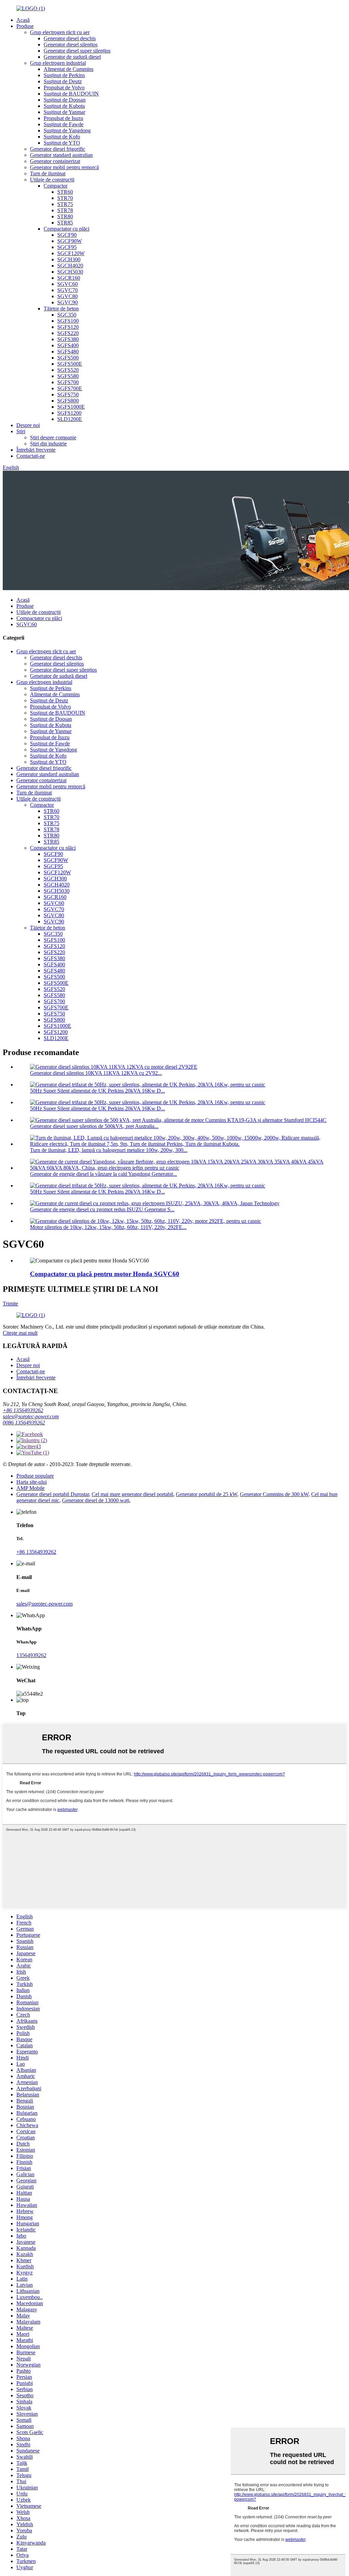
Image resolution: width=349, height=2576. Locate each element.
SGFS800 (68, 401)
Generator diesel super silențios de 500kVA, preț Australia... (94, 1126)
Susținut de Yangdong (67, 130)
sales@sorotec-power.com (31, 1416)
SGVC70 (67, 290)
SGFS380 (68, 339)
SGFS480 (68, 352)
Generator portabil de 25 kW (207, 1494)
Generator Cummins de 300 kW (274, 1494)
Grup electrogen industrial (58, 63)
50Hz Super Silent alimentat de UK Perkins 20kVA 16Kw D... (97, 1091)
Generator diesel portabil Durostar (53, 1494)
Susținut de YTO (62, 143)
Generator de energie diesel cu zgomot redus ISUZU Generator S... (102, 1209)
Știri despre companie (53, 437)
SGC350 (67, 315)
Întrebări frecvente (36, 450)
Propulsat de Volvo (64, 87)
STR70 (65, 198)
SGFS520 (68, 370)
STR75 (65, 204)
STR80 (65, 216)
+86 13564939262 (23, 1410)
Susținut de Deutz (63, 81)
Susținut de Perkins (64, 75)
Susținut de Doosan (65, 100)
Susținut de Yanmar (64, 112)
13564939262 (31, 1655)
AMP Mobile (31, 1488)
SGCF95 (67, 247)
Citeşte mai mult (20, 1333)
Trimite (10, 1304)
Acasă (23, 20)
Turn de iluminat (48, 173)
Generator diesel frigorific (58, 149)
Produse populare (35, 1476)
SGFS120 (68, 327)
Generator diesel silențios (71, 45)
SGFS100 (68, 321)
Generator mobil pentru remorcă (64, 167)
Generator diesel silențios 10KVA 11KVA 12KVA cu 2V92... (96, 1073)
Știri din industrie (48, 444)
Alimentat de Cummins (69, 69)
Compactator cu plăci (66, 229)
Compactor (56, 186)
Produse (25, 26)
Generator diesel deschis (70, 38)
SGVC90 (67, 302)
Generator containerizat (55, 161)
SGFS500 (68, 358)
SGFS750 (68, 394)
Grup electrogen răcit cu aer (60, 32)
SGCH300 (69, 259)
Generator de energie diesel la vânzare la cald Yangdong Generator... (103, 1174)
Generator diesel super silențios (77, 51)
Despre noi (28, 425)
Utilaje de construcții (52, 180)
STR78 (65, 210)
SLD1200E (70, 419)
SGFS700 (68, 382)
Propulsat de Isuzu (63, 118)
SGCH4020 (70, 266)
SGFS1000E (71, 407)
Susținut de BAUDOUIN (71, 94)
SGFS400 (68, 345)
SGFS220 (68, 333)
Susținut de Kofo (62, 137)
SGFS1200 (69, 413)
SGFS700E (70, 388)
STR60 (65, 192)
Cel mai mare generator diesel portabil (132, 1494)
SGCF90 (67, 235)
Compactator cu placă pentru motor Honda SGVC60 (105, 1274)
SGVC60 (67, 284)
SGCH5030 (70, 272)
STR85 (65, 223)
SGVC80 (67, 296)
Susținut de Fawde (64, 124)
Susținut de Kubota (64, 106)
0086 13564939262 (24, 1423)
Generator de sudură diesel (72, 57)
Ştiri (21, 431)
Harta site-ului (32, 1482)
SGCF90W (70, 241)
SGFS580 (68, 376)
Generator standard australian (61, 155)
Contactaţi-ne (31, 456)
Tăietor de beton (61, 309)
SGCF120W (71, 253)
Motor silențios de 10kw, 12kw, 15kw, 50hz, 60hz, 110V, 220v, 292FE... (108, 1227)
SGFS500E (70, 364)
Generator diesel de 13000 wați (96, 1500)
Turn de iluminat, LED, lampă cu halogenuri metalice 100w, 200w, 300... (109, 1150)
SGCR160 (69, 278)
